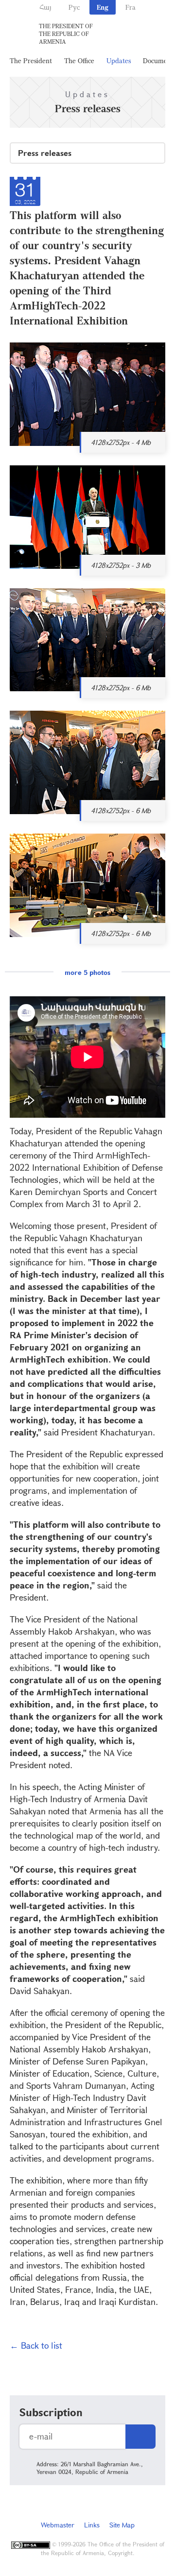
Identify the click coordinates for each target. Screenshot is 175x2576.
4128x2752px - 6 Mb (121, 688)
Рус (74, 7)
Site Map (122, 2525)
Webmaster (58, 2525)
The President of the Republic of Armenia (66, 34)
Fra (131, 7)
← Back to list (36, 2345)
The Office (79, 60)
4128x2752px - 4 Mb (121, 442)
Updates (119, 60)
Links (92, 2525)
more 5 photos (87, 972)
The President (31, 60)
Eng (103, 7)
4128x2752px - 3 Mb (121, 565)
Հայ (45, 7)
